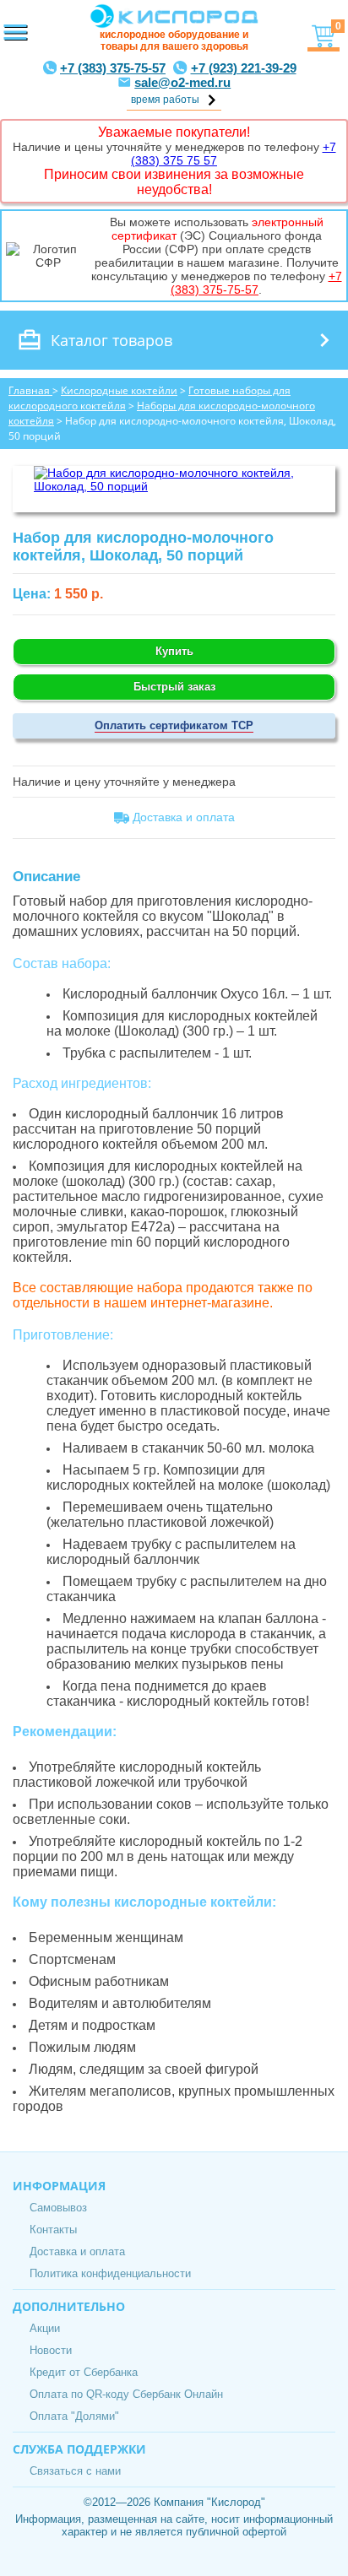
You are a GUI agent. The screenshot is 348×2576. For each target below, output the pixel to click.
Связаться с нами (75, 2471)
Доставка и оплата (77, 2251)
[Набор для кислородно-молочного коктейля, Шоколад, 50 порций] (174, 486)
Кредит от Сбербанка (84, 2372)
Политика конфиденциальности (110, 2273)
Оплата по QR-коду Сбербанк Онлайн (126, 2394)
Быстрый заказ (174, 687)
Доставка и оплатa (182, 817)
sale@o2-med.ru (182, 82)
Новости (51, 2350)
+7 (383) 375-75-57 (113, 68)
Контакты (53, 2230)
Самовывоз (58, 2208)
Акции (45, 2328)
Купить (174, 651)
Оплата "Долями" (74, 2416)
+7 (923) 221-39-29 (244, 68)
